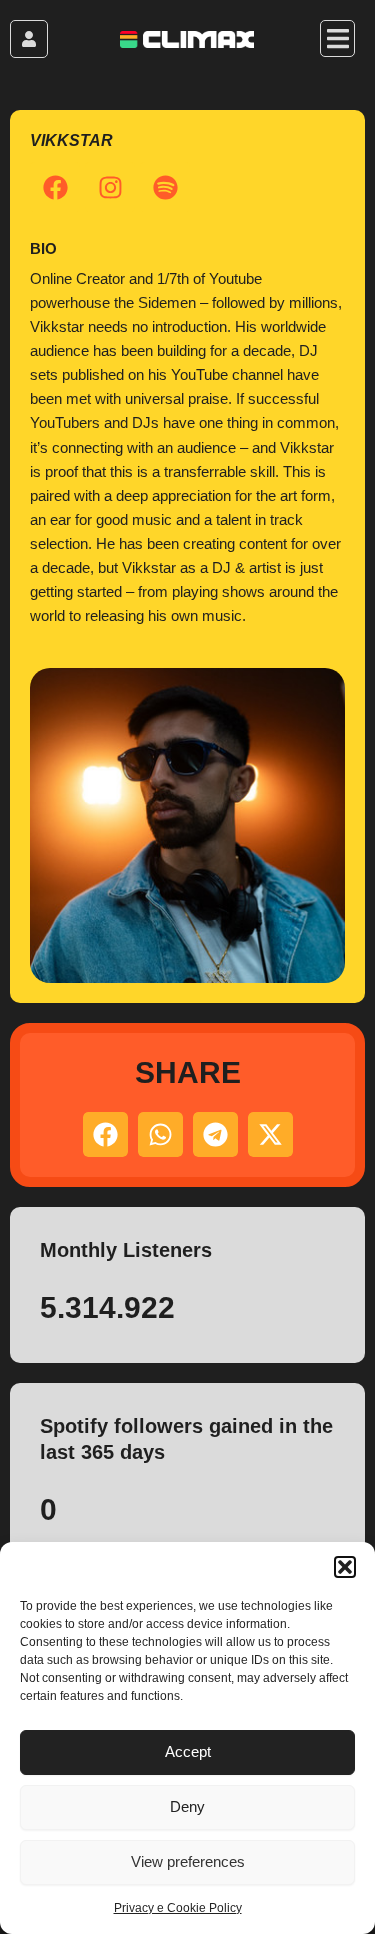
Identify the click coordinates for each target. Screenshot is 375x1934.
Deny (187, 1806)
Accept (188, 1751)
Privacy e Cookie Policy (178, 1908)
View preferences (188, 1861)
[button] (345, 1567)
